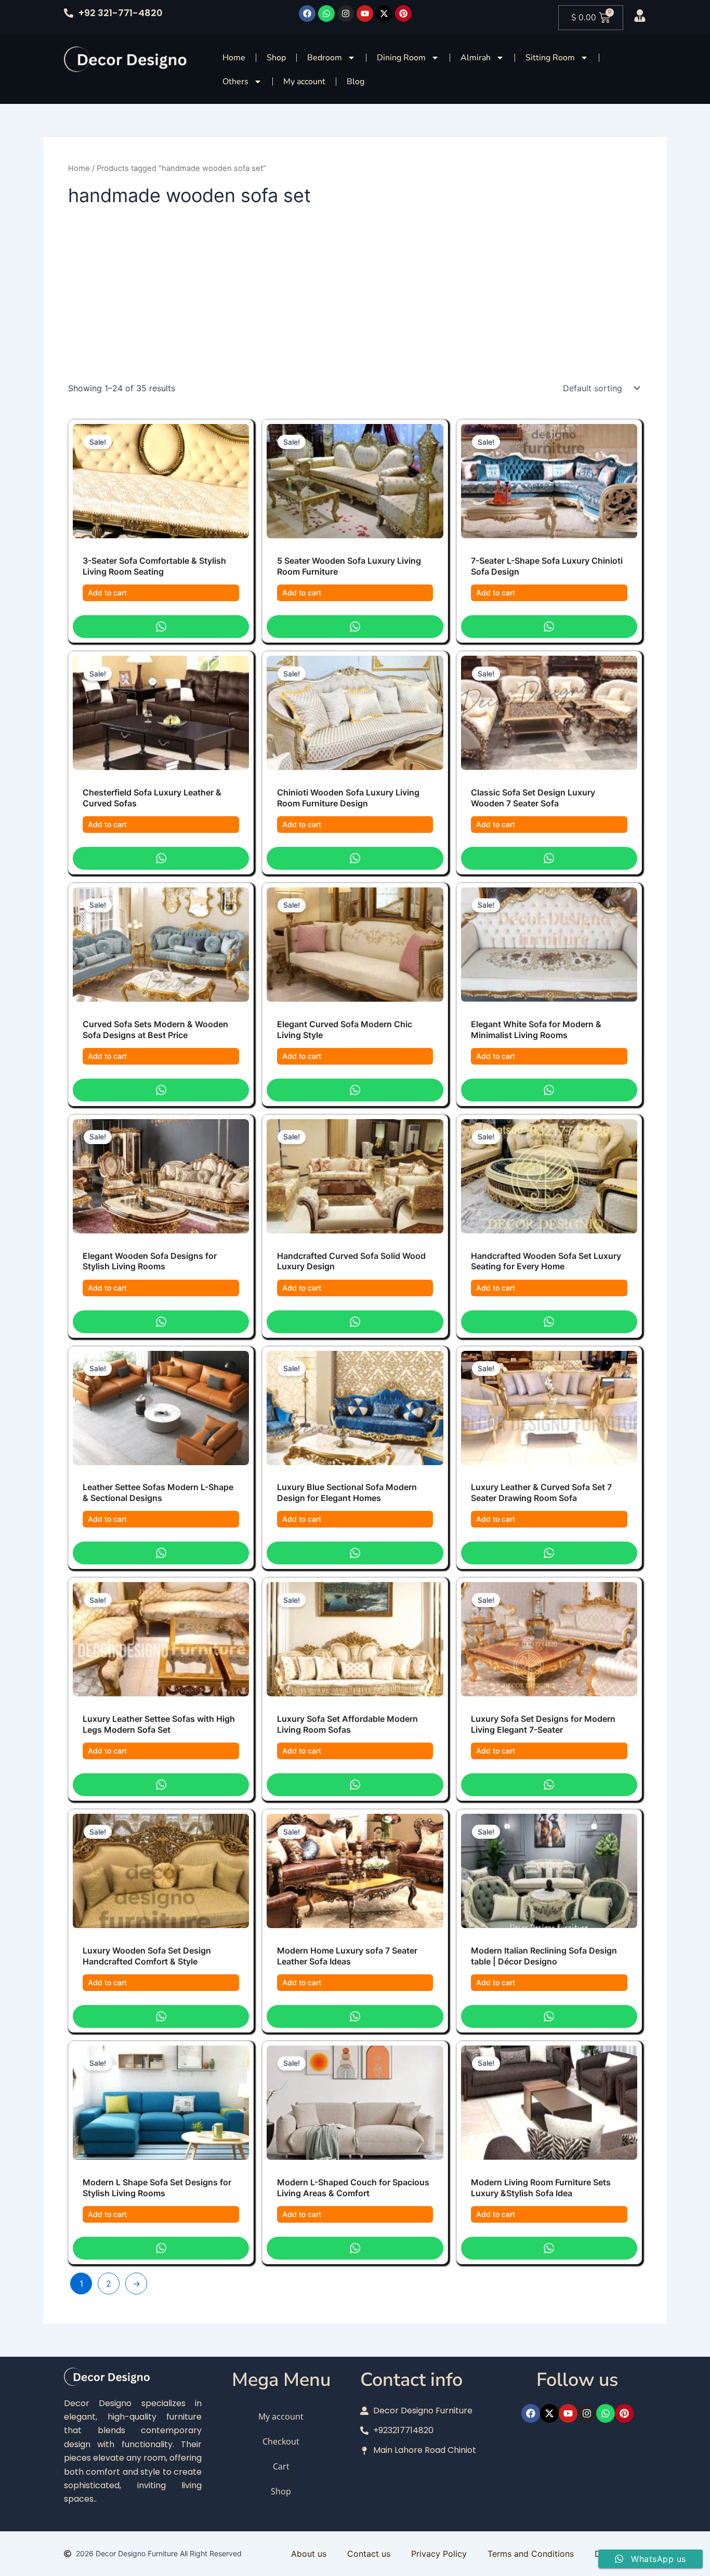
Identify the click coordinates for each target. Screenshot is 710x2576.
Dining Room (401, 58)
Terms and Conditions (531, 2554)
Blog (356, 82)
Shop (276, 58)
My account (304, 82)
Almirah (476, 58)
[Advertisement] (355, 300)
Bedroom (325, 58)
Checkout (281, 2441)
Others (235, 82)
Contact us (369, 2554)
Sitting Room (550, 58)
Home (234, 58)
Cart (281, 2466)
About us (309, 2554)
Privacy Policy (439, 2554)
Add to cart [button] (107, 593)
